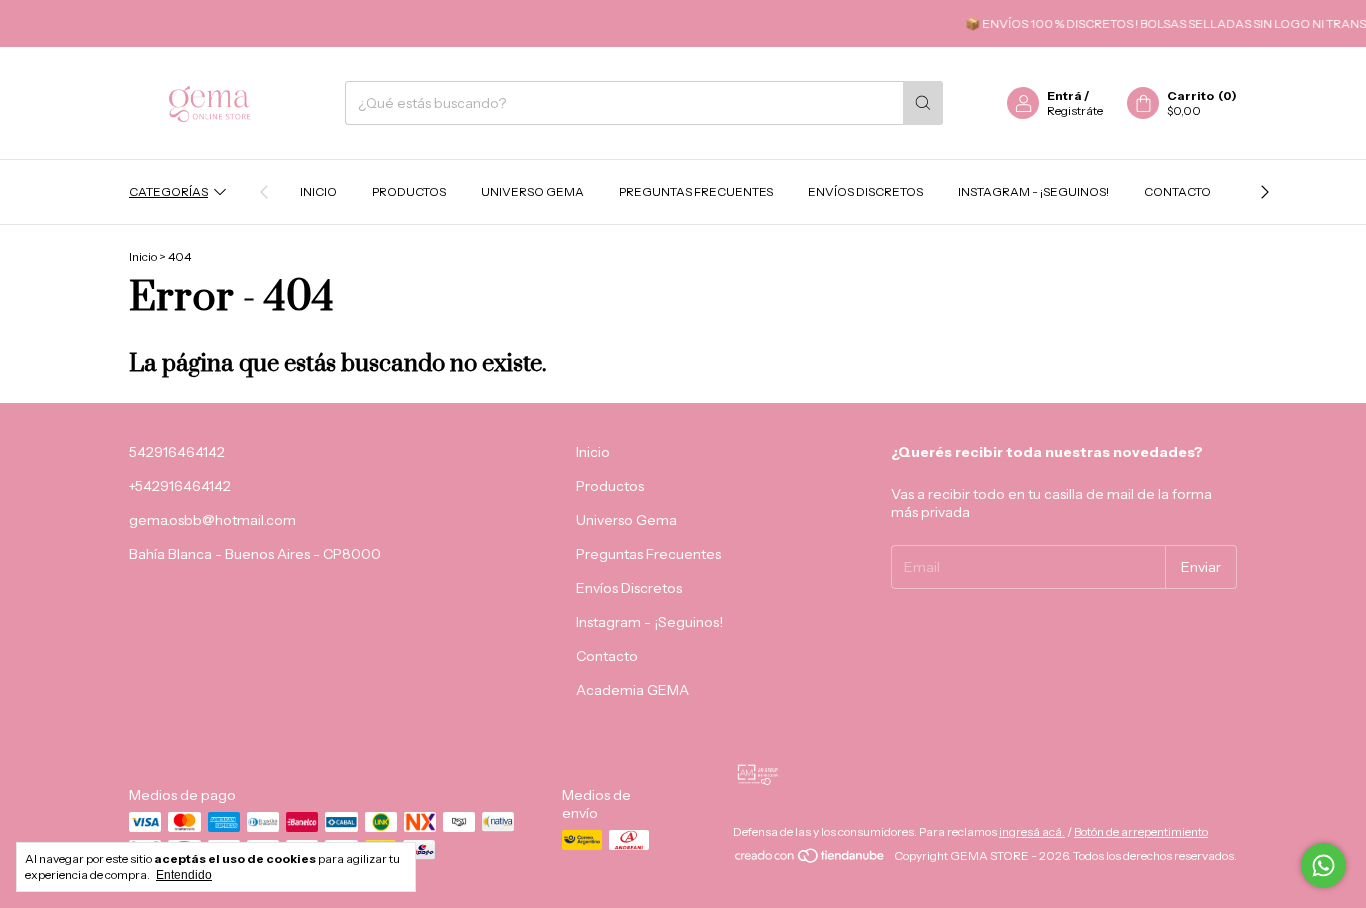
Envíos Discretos (865, 191)
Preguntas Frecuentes (696, 191)
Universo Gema (532, 191)
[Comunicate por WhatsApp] (1323, 865)
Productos (409, 191)
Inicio (318, 191)
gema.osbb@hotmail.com (212, 520)
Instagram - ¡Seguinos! (1033, 191)
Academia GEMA (632, 690)
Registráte (1075, 110)
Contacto (1177, 191)
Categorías (168, 191)
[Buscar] (923, 103)
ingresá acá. (1032, 831)
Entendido (184, 875)
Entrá (1064, 95)
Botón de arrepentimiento (1141, 831)
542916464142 (177, 452)
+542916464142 (180, 486)
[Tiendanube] (810, 860)
